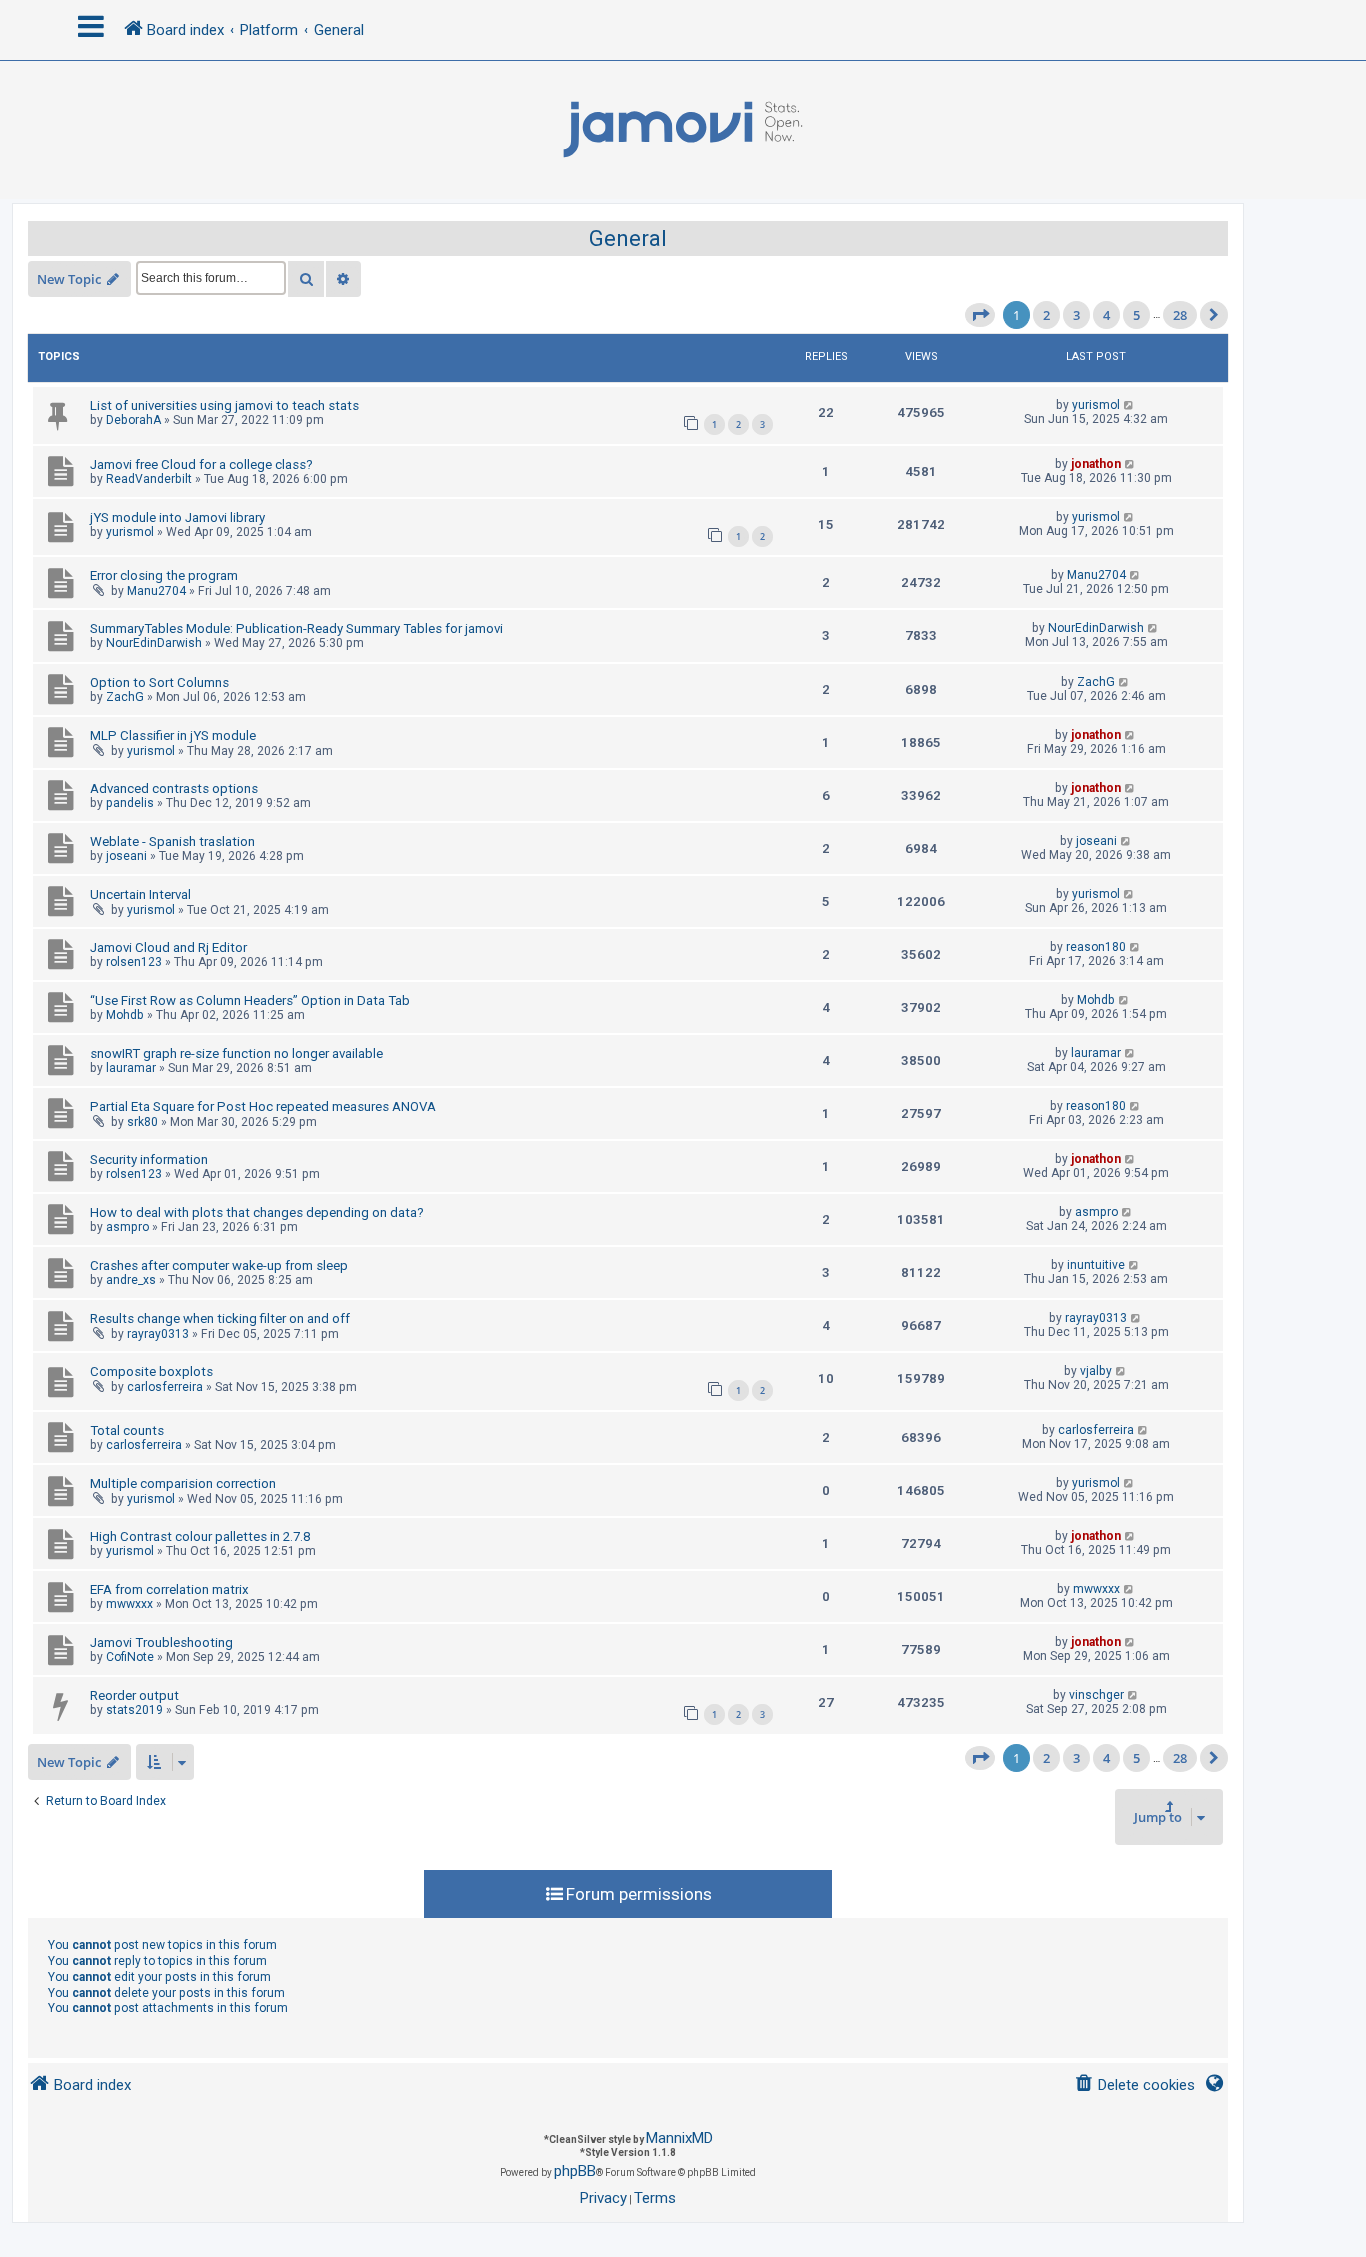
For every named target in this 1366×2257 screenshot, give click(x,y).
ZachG (125, 697)
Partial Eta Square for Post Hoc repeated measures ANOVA (263, 1106)
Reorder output (134, 1695)
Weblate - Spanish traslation (172, 841)
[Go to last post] (1129, 405)
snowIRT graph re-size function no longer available (236, 1053)
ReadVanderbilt (149, 479)
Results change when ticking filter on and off (220, 1318)
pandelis (130, 803)
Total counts (127, 1430)
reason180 (1096, 947)
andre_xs (131, 1280)
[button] (980, 315)
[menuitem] (1134, 2085)
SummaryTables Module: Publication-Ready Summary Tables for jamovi (296, 628)
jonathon (1096, 464)
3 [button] (1076, 315)
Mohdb (125, 1015)
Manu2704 (156, 591)
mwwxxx (129, 1604)
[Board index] (683, 130)
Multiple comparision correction (183, 1483)
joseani (126, 856)
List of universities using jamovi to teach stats (224, 405)
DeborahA (133, 420)
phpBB (575, 2171)
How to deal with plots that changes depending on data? (257, 1212)
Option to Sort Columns (159, 682)
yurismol (1096, 405)
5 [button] (1136, 315)
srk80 (142, 1122)
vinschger (1096, 1695)
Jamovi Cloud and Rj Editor (168, 947)
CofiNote (130, 1657)
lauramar (131, 1068)
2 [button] (1046, 315)
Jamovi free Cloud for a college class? (201, 464)
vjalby (1096, 1371)
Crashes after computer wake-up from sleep (219, 1265)
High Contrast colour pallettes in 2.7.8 (200, 1536)
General (628, 238)
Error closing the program (164, 575)
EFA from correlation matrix (169, 1589)
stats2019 (134, 1710)
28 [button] (1180, 315)
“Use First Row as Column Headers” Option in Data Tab (250, 1000)
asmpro (127, 1227)
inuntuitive (1096, 1265)
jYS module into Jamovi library (177, 517)
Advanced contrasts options (174, 788)
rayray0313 (158, 1334)
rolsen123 (134, 962)
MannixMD (679, 2138)
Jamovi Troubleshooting (161, 1642)
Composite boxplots (151, 1371)
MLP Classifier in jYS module (173, 735)
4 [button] (1106, 315)
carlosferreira (165, 1387)
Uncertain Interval (140, 894)
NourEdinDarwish (154, 643)
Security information (149, 1159)
